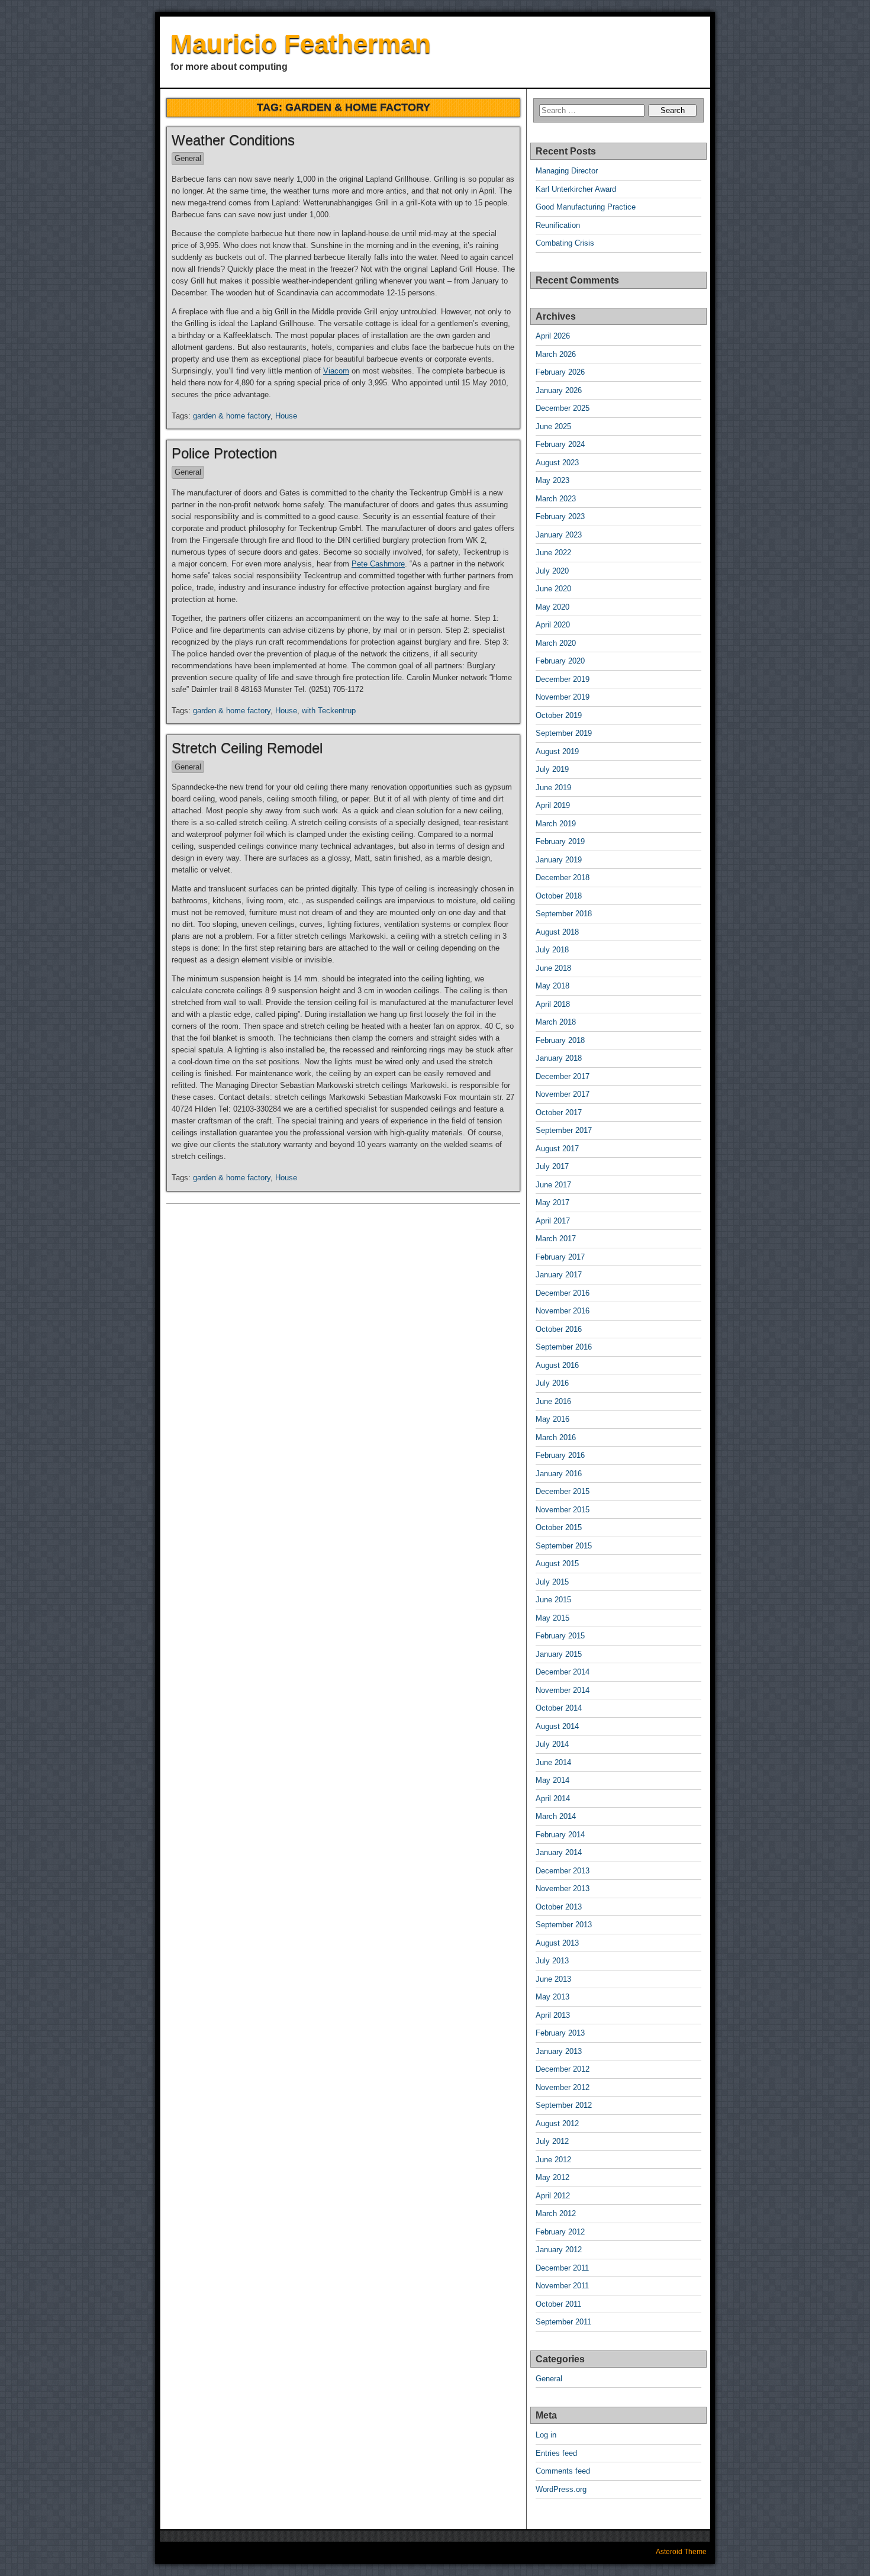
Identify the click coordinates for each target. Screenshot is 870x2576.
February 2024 (560, 444)
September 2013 (564, 1925)
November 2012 (563, 2087)
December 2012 (563, 2069)
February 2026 (560, 372)
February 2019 (560, 841)
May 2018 (552, 986)
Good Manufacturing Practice (586, 207)
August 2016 (557, 1365)
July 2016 (552, 1383)
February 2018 (560, 1040)
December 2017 (563, 1076)
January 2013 (559, 2051)
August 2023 (557, 463)
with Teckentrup (329, 711)
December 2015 (563, 1491)
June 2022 (553, 553)
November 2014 (563, 1690)
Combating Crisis (565, 243)
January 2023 (559, 535)
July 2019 (552, 769)
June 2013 (553, 1979)
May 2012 (552, 2177)
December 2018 (563, 878)
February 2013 (560, 2033)
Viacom (336, 371)
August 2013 (557, 1943)
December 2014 (563, 1672)
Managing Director (567, 171)
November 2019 (563, 697)
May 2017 (552, 1202)
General (188, 158)
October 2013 (559, 1907)
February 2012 (560, 2232)
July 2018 (552, 950)
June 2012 (553, 2160)
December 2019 (563, 679)
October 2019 (559, 715)
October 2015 (559, 1527)
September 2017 (564, 1130)
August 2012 (557, 2123)
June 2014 (553, 1762)
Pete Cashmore (378, 564)
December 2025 (563, 408)
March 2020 (556, 643)
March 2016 (556, 1437)
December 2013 (563, 1871)
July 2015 (552, 1582)
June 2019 (553, 788)
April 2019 (553, 805)
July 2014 (552, 1744)
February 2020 (560, 661)
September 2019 (564, 733)
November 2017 (563, 1094)
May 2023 (552, 480)
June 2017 (553, 1185)
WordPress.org (561, 2489)
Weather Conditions (233, 140)
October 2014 (559, 1708)
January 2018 (559, 1058)
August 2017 (557, 1149)
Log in (546, 2435)
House (286, 416)
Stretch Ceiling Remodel (247, 748)
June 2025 (553, 426)
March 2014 (556, 1816)
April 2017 (553, 1221)
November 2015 (563, 1510)
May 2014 (552, 1780)
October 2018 (559, 896)
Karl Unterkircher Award (576, 189)
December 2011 (562, 2268)
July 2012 (552, 2141)
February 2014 (560, 1835)
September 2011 (563, 2322)
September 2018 (564, 914)
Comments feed (563, 2471)
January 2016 (559, 1474)
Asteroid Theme (681, 2552)
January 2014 (559, 1852)
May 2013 (552, 1997)
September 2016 (564, 1347)
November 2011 (562, 2286)
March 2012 (556, 2213)
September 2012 (564, 2105)
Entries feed (556, 2453)
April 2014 (553, 1799)
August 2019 (557, 751)
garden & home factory (232, 416)
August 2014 (557, 1726)
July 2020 (552, 571)
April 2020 (553, 625)
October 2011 (558, 2304)
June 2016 (553, 1401)
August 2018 (557, 932)
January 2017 (559, 1275)
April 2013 (553, 2015)
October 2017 (559, 1112)
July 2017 (552, 1166)
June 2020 (553, 589)
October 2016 (559, 1329)
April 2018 (553, 1004)
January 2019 (559, 860)
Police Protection (224, 453)
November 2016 (563, 1311)
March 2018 (556, 1022)
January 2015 (559, 1654)
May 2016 (552, 1419)
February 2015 (560, 1636)
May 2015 (552, 1618)
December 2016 (563, 1293)
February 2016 (560, 1455)
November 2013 (563, 1888)
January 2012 (559, 2250)
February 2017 (560, 1257)
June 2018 (553, 968)
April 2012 (553, 2196)
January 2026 (559, 390)
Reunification (558, 225)
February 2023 (560, 516)
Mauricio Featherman (301, 44)
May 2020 (552, 607)
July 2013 (552, 1961)
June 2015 (553, 1600)
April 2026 (553, 336)
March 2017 (556, 1239)
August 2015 (557, 1564)
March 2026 (556, 354)
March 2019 (556, 824)
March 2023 (556, 499)
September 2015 (564, 1546)
